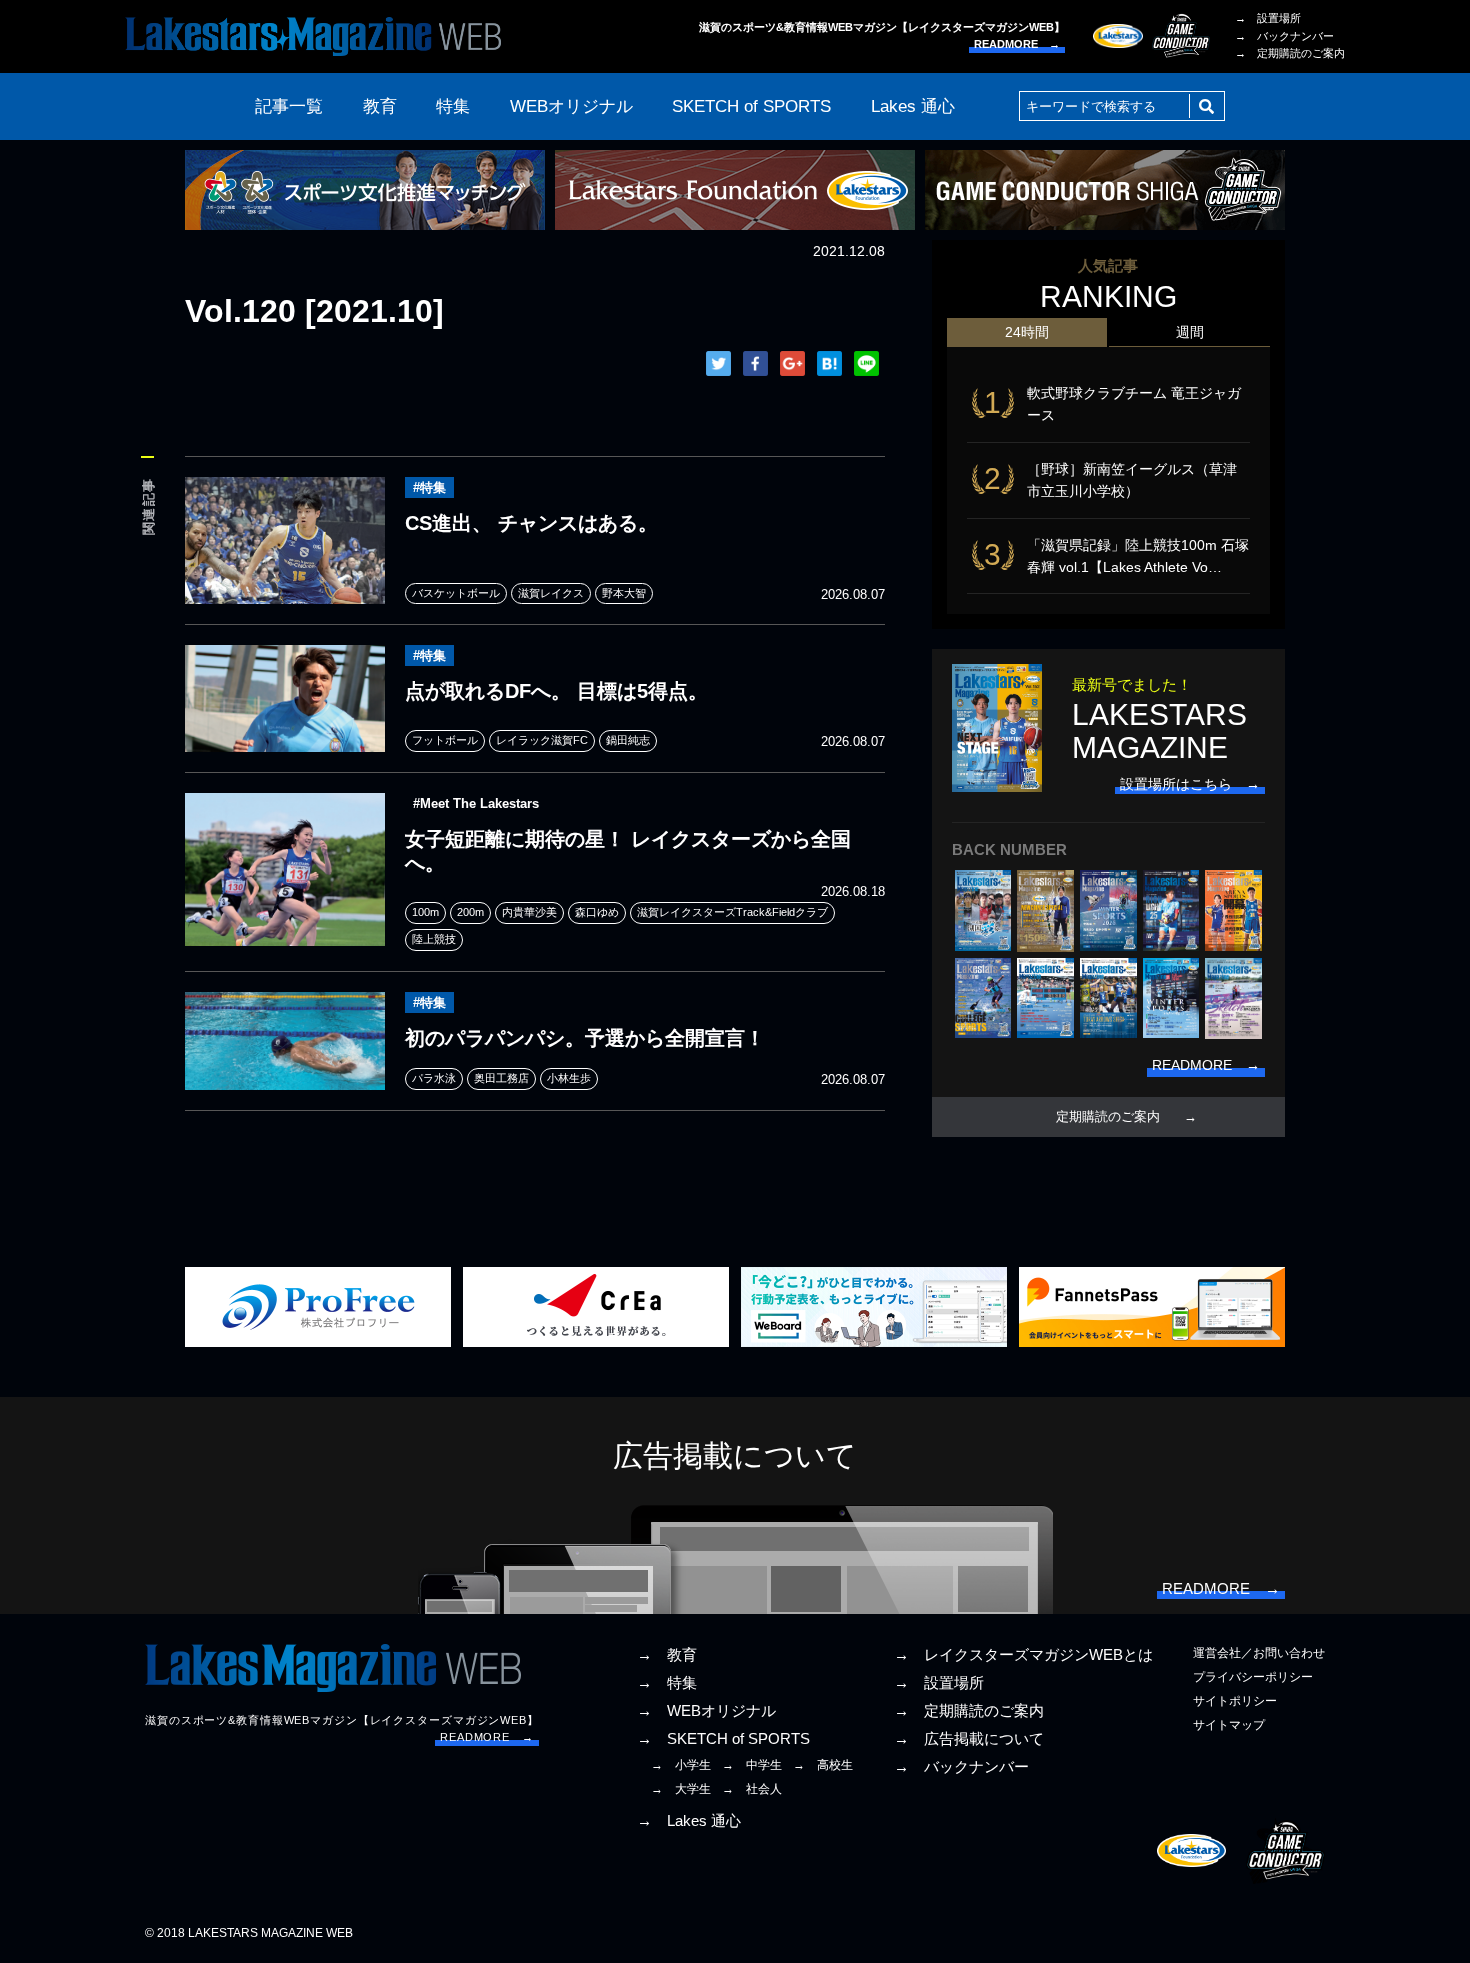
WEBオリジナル (571, 106)
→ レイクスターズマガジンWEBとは (1023, 1655)
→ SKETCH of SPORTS (723, 1739)
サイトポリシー (1235, 1701)
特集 (453, 106)
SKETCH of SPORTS (751, 106)
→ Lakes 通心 (689, 1821)
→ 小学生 (681, 1765)
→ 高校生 (823, 1765)
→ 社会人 (752, 1789)
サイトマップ (1229, 1725)
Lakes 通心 (913, 106)
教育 (380, 106)
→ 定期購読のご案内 (1290, 53)
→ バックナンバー (1284, 36)
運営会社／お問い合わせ (1259, 1653)
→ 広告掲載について (969, 1739)
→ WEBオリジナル (706, 1711)
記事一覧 (289, 106)
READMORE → (1017, 44)
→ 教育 (667, 1655)
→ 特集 (667, 1683)
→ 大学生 (681, 1789)
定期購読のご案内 (1108, 1117)
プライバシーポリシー (1253, 1677)
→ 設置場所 (1268, 18)
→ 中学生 (752, 1765)
